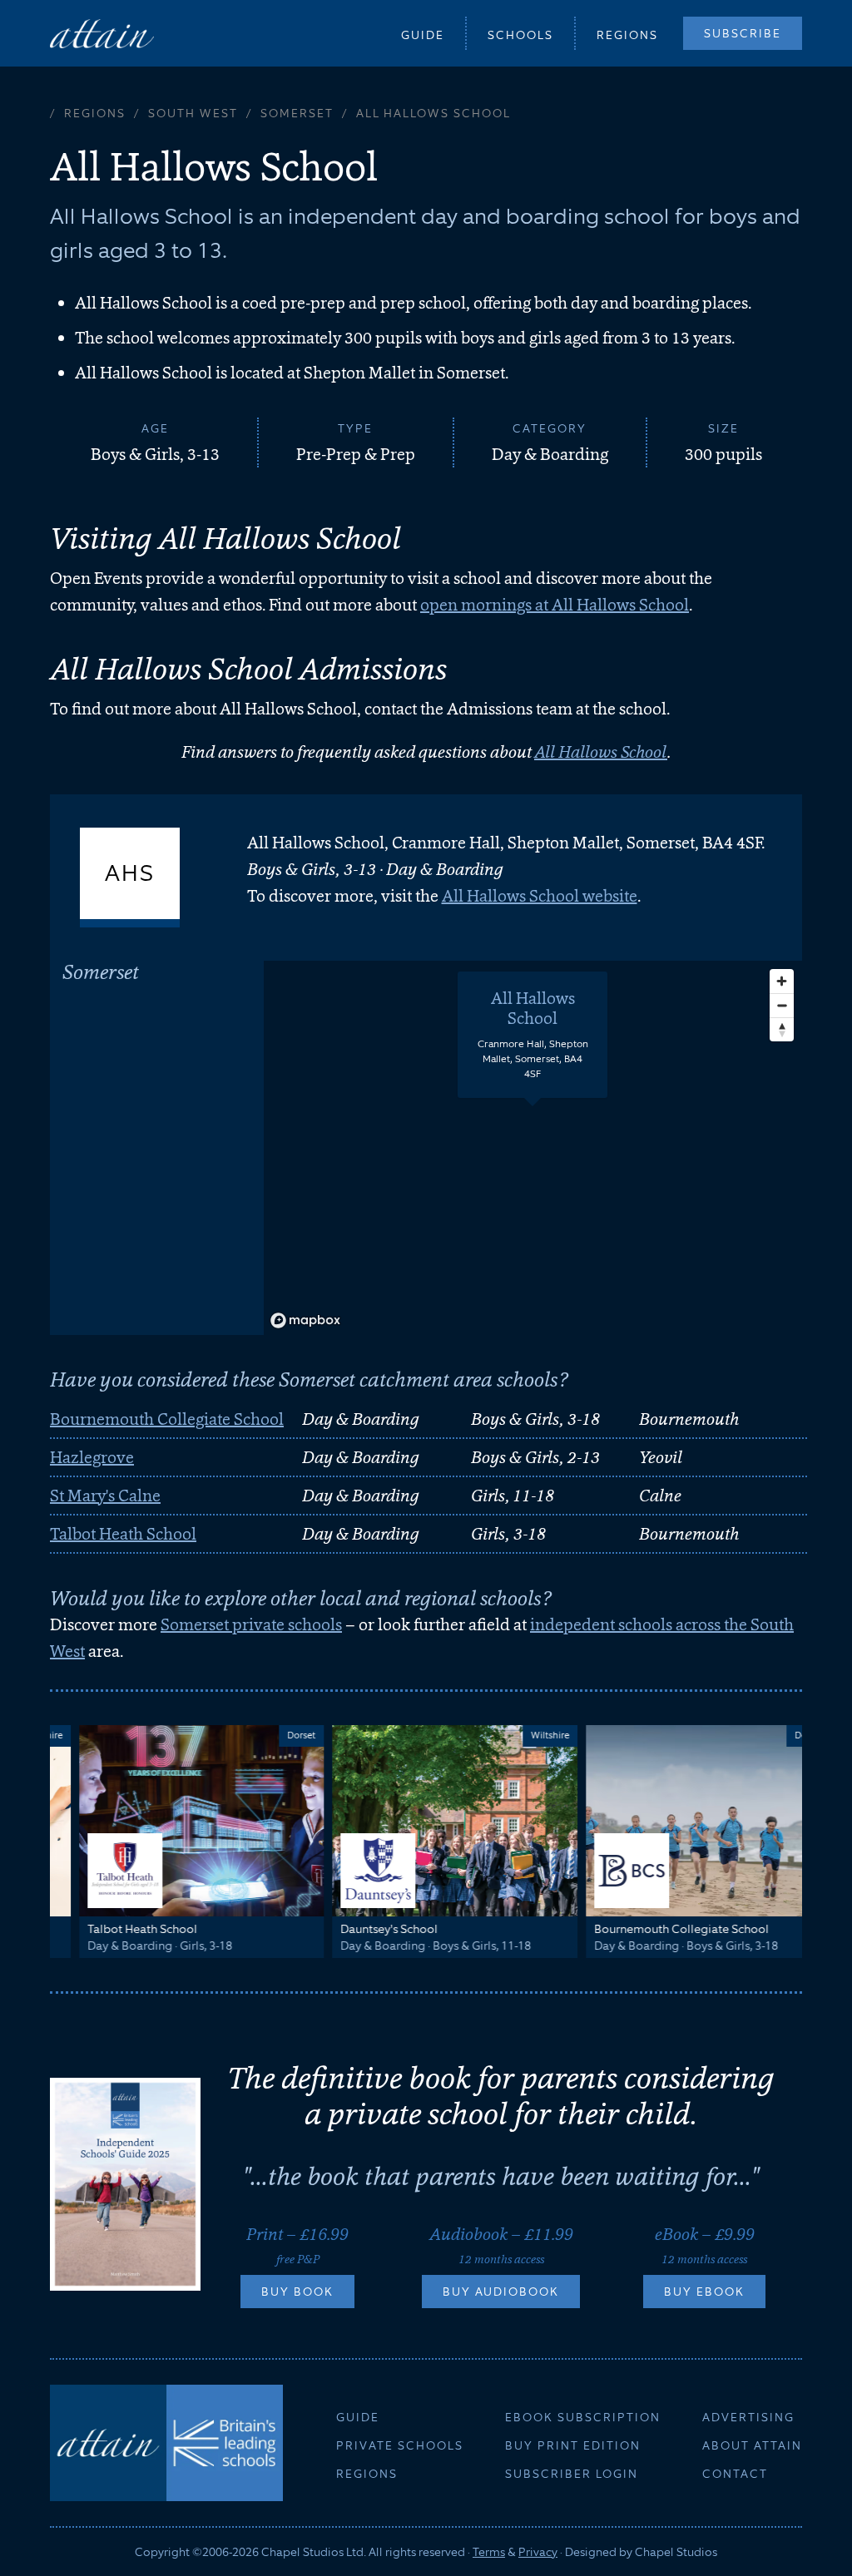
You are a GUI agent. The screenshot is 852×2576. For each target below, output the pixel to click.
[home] (102, 33)
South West (193, 113)
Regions (627, 35)
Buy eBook (704, 2292)
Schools (520, 35)
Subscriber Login (572, 2474)
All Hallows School (601, 752)
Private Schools (400, 2445)
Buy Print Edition (573, 2445)
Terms (489, 2552)
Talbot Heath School (123, 1534)
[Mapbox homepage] (305, 1320)
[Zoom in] (782, 981)
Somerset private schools (251, 1624)
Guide (423, 35)
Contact (735, 2474)
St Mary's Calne (105, 1496)
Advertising (748, 2417)
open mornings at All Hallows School (555, 605)
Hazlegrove (92, 1457)
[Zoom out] (782, 1005)
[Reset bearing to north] (782, 1029)
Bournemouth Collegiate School (167, 1419)
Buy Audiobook (501, 2292)
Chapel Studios (676, 2552)
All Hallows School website (540, 896)
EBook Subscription (583, 2417)
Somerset (297, 113)
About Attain (752, 2445)
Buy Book (297, 2292)
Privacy (538, 2552)
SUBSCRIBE (743, 33)
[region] (533, 1148)
